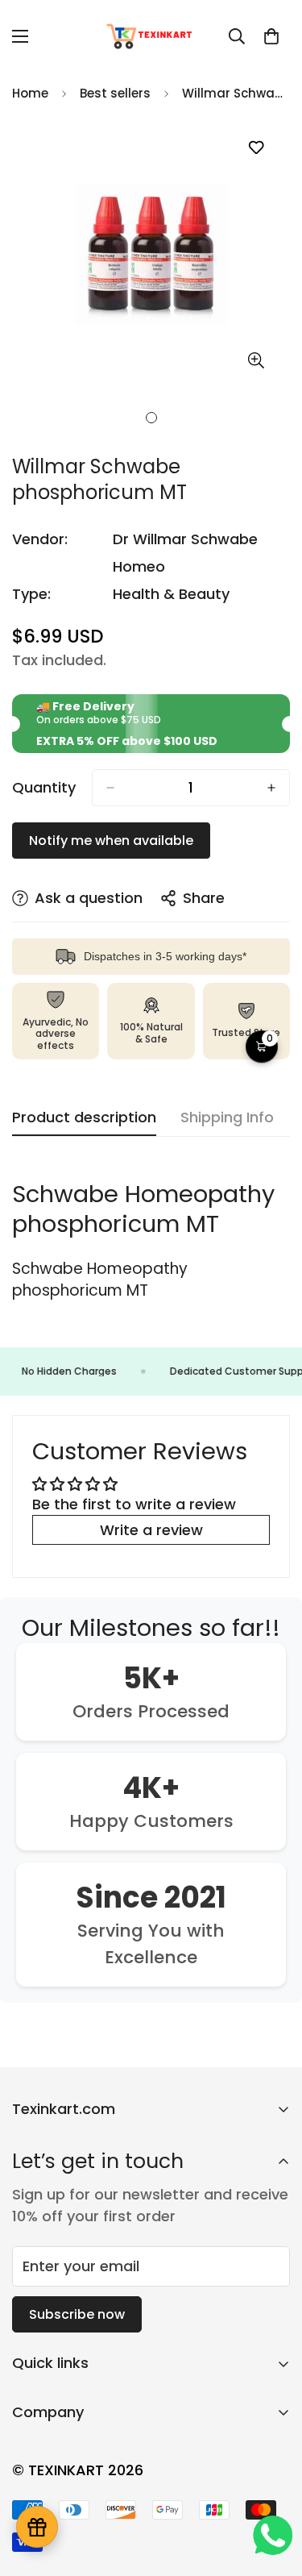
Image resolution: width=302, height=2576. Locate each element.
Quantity (44, 788)
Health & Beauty (171, 594)
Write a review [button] (151, 1530)
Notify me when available (111, 841)
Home (30, 93)
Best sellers (115, 93)
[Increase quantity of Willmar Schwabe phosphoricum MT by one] (271, 788)
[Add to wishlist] (256, 148)
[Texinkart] (151, 36)
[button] (271, 36)
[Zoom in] (256, 361)
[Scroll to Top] (273, 2491)
